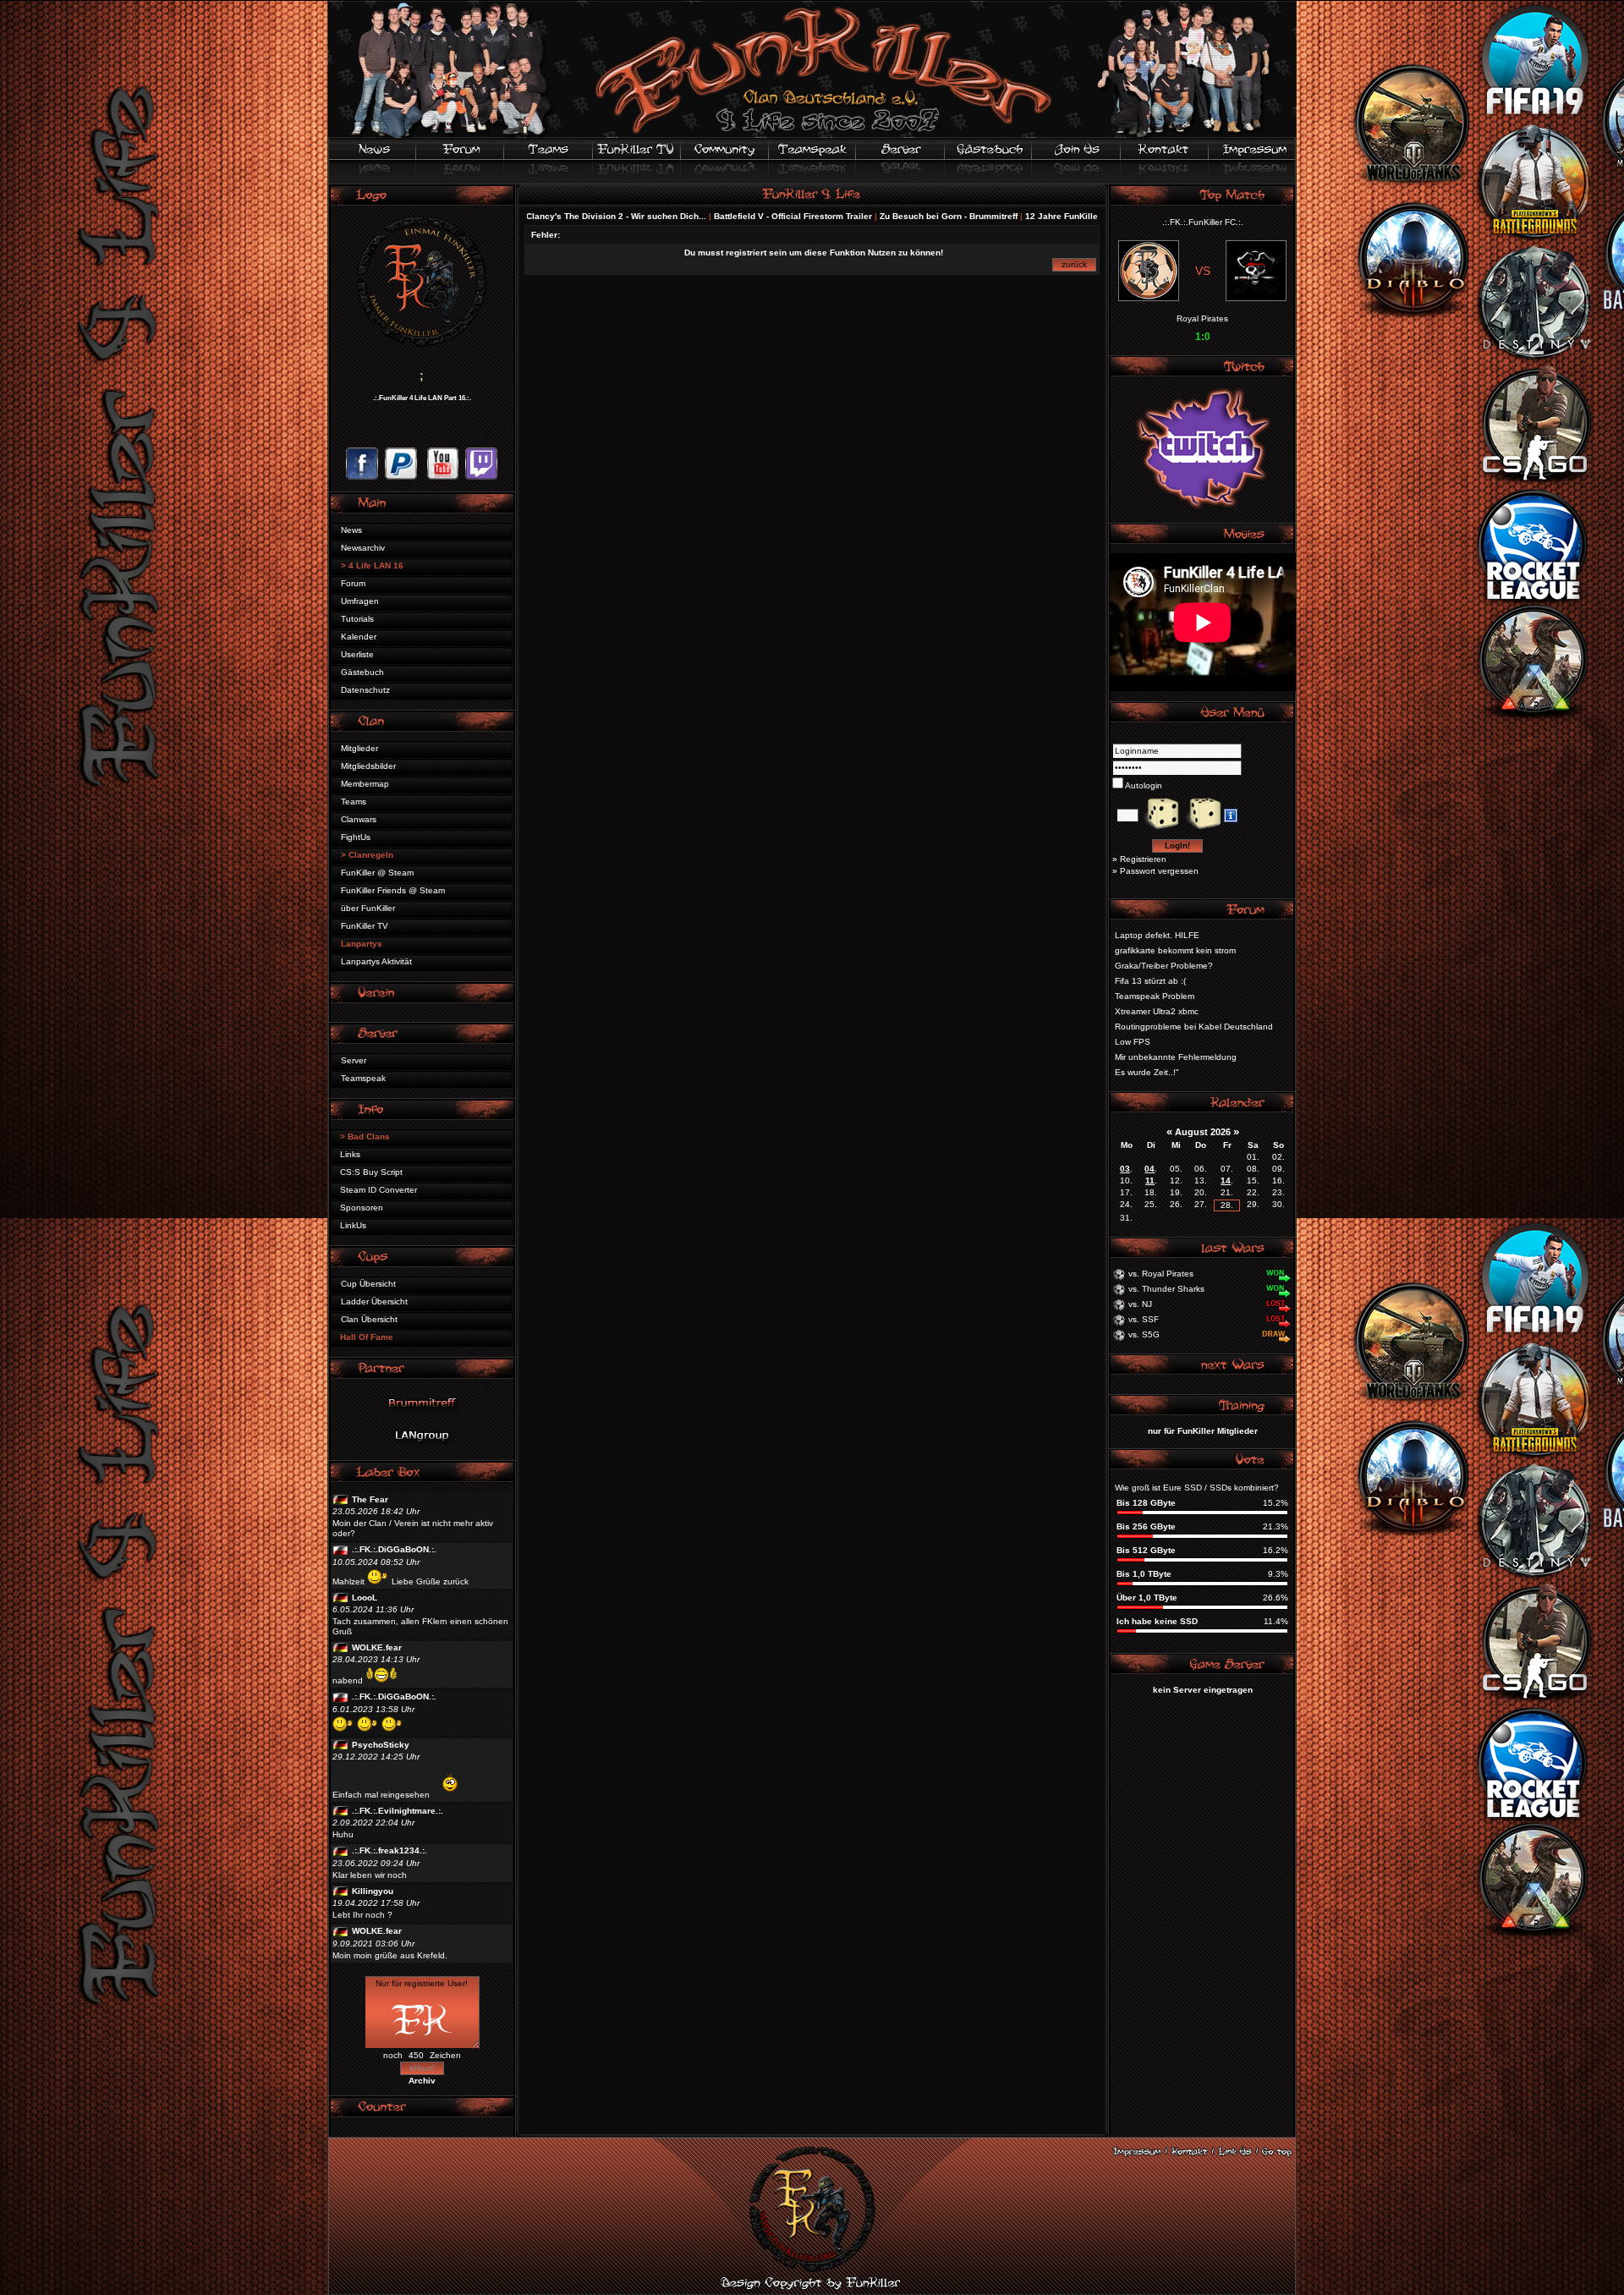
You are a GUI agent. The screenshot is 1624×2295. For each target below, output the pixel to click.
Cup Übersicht (368, 1284)
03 (1125, 1169)
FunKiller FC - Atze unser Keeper (1064, 216)
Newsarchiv (363, 548)
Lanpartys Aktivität (376, 961)
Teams (354, 802)
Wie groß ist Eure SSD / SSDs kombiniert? (1197, 1488)
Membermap (365, 784)
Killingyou (373, 1891)
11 (1150, 1180)
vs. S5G (1144, 1334)
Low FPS (1133, 1042)
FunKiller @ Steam (377, 873)
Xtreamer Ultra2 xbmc (1157, 1011)
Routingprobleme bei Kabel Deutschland (1194, 1027)
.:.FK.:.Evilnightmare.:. (398, 1811)
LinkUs (353, 1225)
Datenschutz (365, 690)
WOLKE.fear (377, 1647)
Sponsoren (362, 1208)
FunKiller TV (365, 926)
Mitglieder (359, 748)
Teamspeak (363, 1078)
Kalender (359, 637)
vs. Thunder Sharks (1166, 1289)
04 (1149, 1169)
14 (1226, 1180)
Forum (353, 583)
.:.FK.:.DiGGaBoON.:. (394, 1549)
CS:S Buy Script (371, 1172)
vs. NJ (1140, 1304)
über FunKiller (368, 908)
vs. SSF (1144, 1319)
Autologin (1143, 785)
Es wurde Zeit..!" (1147, 1072)
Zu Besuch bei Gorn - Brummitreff (837, 216)
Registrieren (1143, 859)
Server (354, 1060)
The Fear (370, 1499)
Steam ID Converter (379, 1190)
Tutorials (357, 619)
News (351, 530)
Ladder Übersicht (374, 1301)
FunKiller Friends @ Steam (393, 890)
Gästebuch (362, 672)
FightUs (356, 837)
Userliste (357, 654)
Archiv (422, 2081)
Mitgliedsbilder (368, 766)
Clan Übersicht (369, 1319)
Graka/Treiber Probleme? (1164, 966)
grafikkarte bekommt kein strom (1175, 950)
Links (350, 1154)
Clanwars (359, 819)
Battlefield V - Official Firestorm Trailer (681, 216)
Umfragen (360, 601)
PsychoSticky (381, 1745)
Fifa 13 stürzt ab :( (1150, 981)
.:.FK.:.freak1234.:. (390, 1850)
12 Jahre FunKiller (952, 216)
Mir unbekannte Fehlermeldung (1176, 1057)
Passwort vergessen (1159, 871)
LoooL (365, 1598)
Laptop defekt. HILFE (1157, 935)
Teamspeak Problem (1155, 996)
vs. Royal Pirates (1161, 1274)
